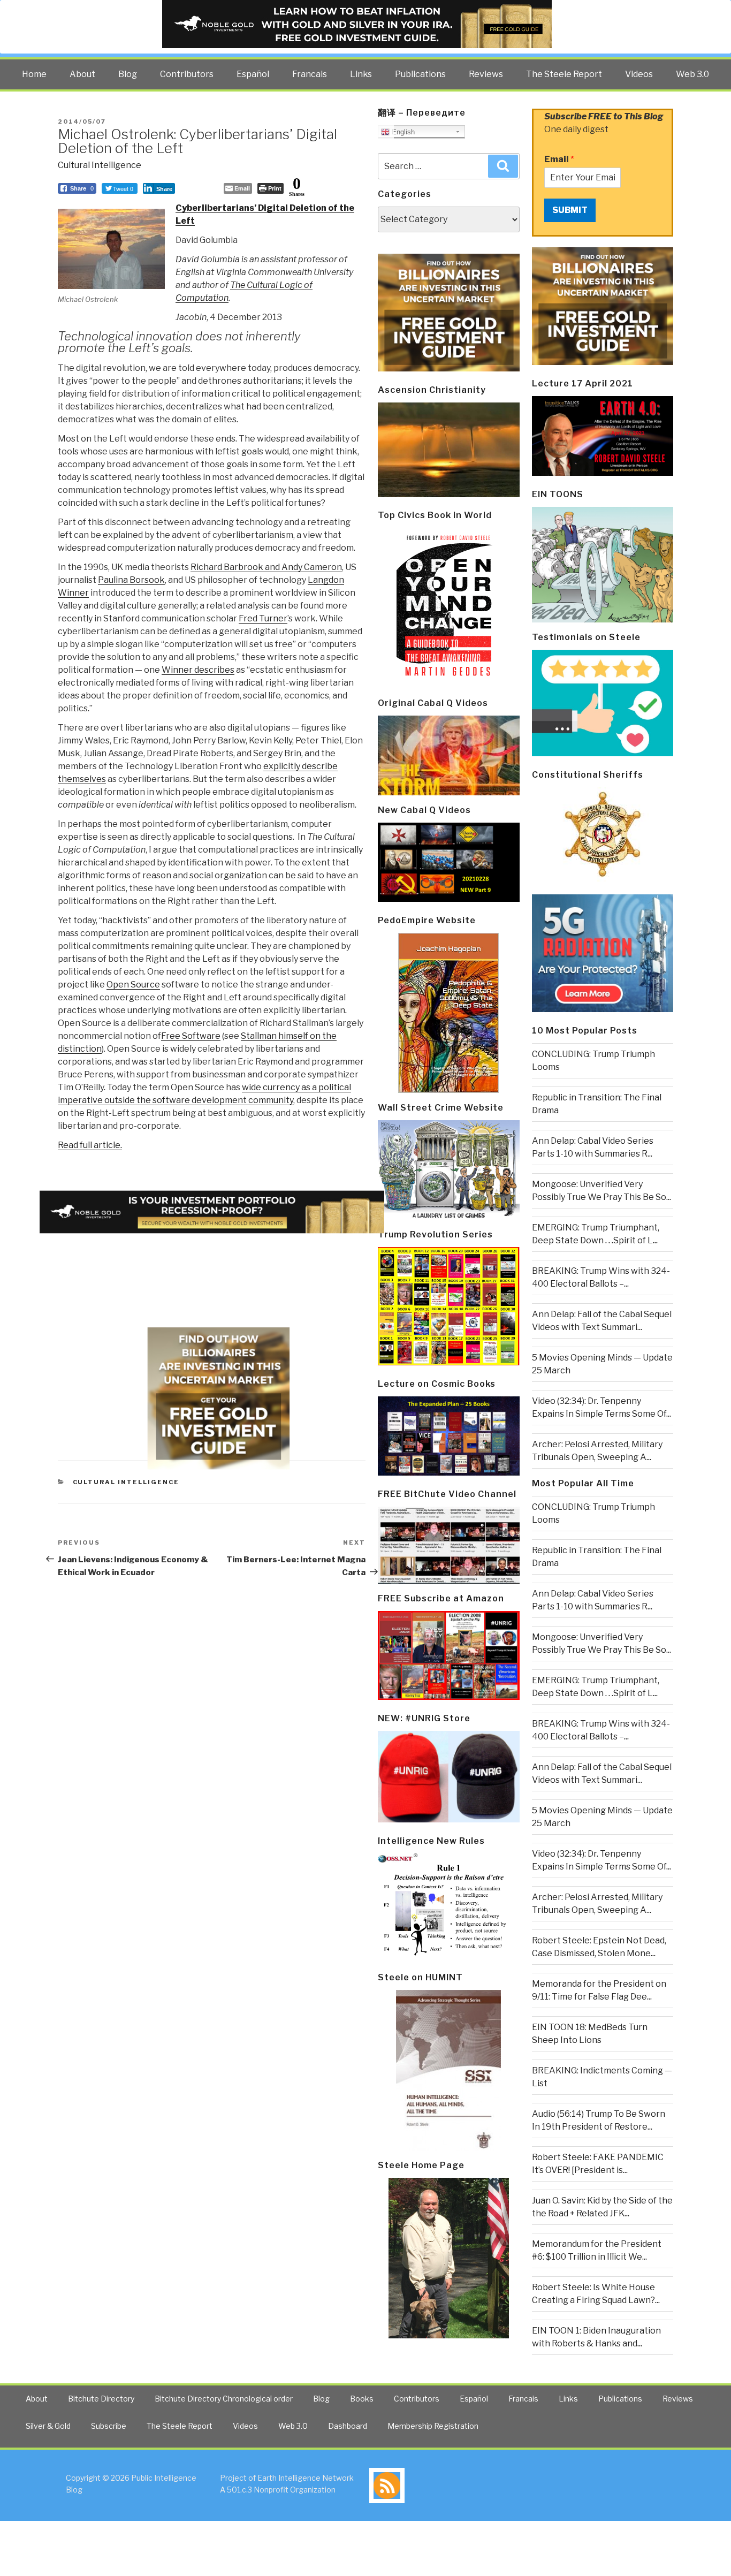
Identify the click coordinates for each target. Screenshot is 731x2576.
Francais (310, 74)
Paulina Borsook (131, 580)
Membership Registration (433, 2426)
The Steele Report (564, 74)
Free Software (191, 1036)
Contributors (187, 74)
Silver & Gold (48, 2426)
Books (362, 2399)
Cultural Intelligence (100, 165)
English (402, 132)
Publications (420, 74)
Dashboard (348, 2426)
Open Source (133, 985)
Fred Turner (263, 618)
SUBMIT (570, 210)
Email (559, 159)
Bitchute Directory (101, 2399)
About (82, 74)
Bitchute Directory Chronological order (224, 2399)
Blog (128, 74)
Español (253, 74)
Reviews (486, 74)
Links (361, 74)
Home (34, 74)
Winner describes (198, 670)
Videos (639, 74)
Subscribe (109, 2426)
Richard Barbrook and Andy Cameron (266, 567)
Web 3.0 (692, 74)
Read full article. (90, 1145)
